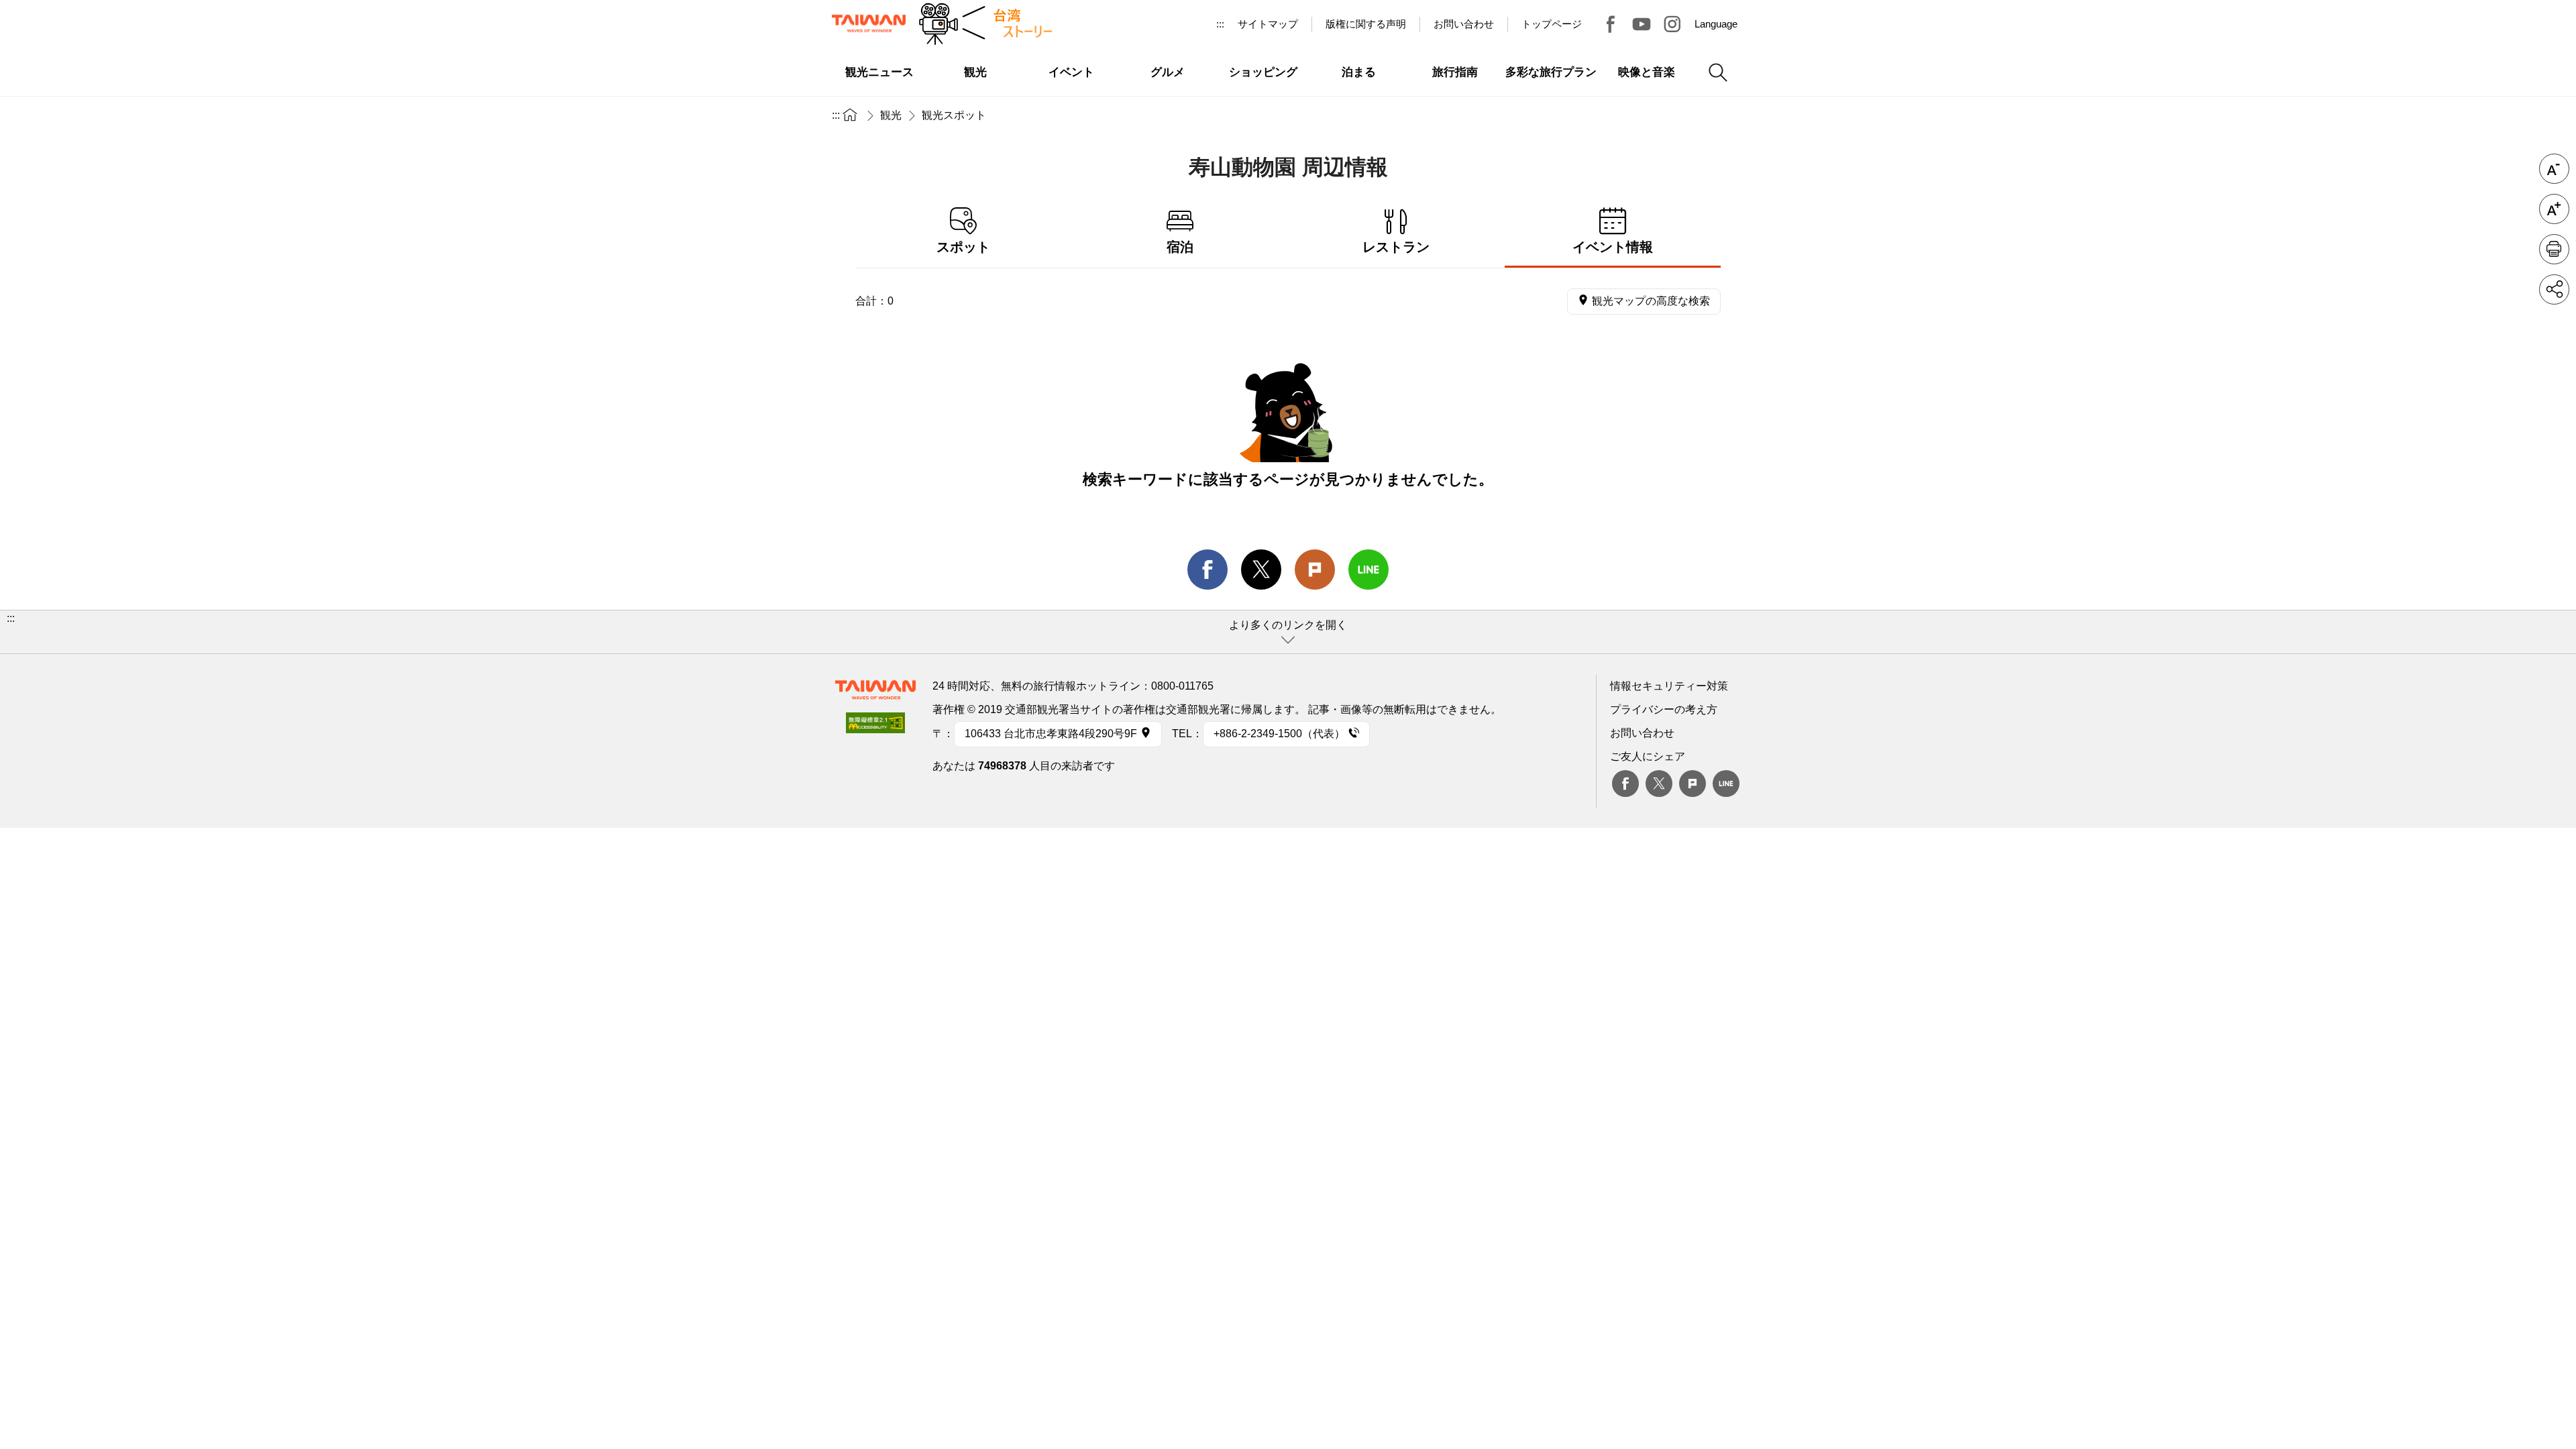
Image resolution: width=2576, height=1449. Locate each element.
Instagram (1672, 24)
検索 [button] (1718, 72)
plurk (1693, 784)
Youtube (1642, 24)
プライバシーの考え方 (1664, 709)
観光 (891, 115)
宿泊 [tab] (1180, 247)
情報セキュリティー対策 (1669, 686)
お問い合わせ (1642, 733)
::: (1220, 24)
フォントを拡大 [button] (2554, 209)
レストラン (1396, 247)
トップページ (1552, 24)
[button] (1288, 632)
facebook (1207, 570)
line (1368, 570)
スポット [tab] (963, 247)
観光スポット (954, 115)
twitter (1261, 570)
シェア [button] (2554, 289)
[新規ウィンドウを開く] (875, 727)
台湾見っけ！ (1611, 24)
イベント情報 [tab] (1613, 247)
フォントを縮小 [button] (2554, 169)
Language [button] (1716, 24)
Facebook (1625, 784)
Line (1726, 784)
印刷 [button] (2554, 249)
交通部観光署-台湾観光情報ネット (869, 23)
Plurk (1315, 570)
